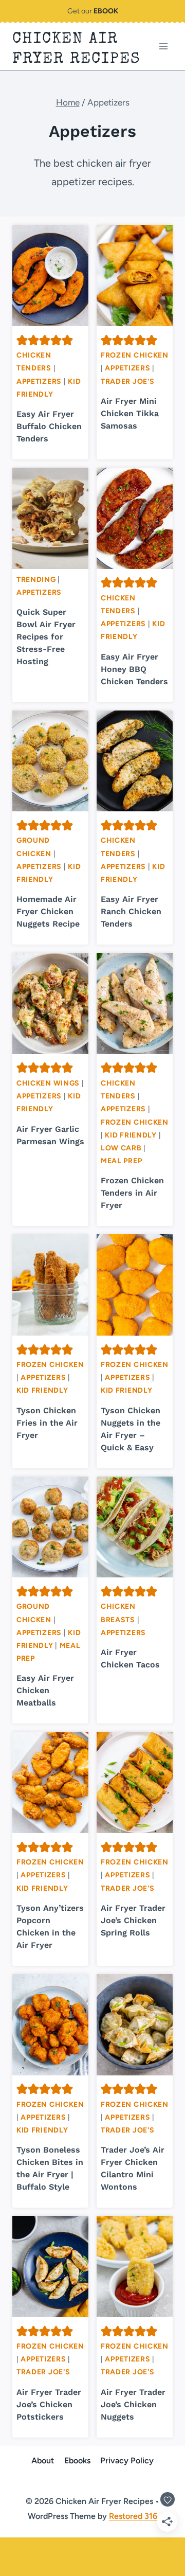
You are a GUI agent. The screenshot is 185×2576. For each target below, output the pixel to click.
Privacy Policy (127, 2460)
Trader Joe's (127, 381)
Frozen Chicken (135, 355)
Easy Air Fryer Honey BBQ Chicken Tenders (134, 669)
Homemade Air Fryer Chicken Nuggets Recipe (48, 911)
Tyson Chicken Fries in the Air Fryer (47, 1423)
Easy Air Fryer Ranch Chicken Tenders (131, 911)
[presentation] (50, 276)
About (43, 2460)
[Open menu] (163, 47)
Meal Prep (121, 1161)
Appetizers (39, 381)
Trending (36, 580)
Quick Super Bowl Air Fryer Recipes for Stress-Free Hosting (46, 637)
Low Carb (121, 1148)
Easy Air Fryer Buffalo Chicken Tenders (49, 426)
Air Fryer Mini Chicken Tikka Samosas (130, 413)
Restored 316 (133, 2516)
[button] (22, 340)
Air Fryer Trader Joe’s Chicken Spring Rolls (133, 1920)
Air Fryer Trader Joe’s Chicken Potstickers (49, 2404)
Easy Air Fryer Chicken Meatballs (45, 1690)
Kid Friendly (131, 1135)
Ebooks (77, 2460)
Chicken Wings (48, 1083)
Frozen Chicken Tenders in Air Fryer (132, 1193)
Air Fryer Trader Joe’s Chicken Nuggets (133, 2404)
